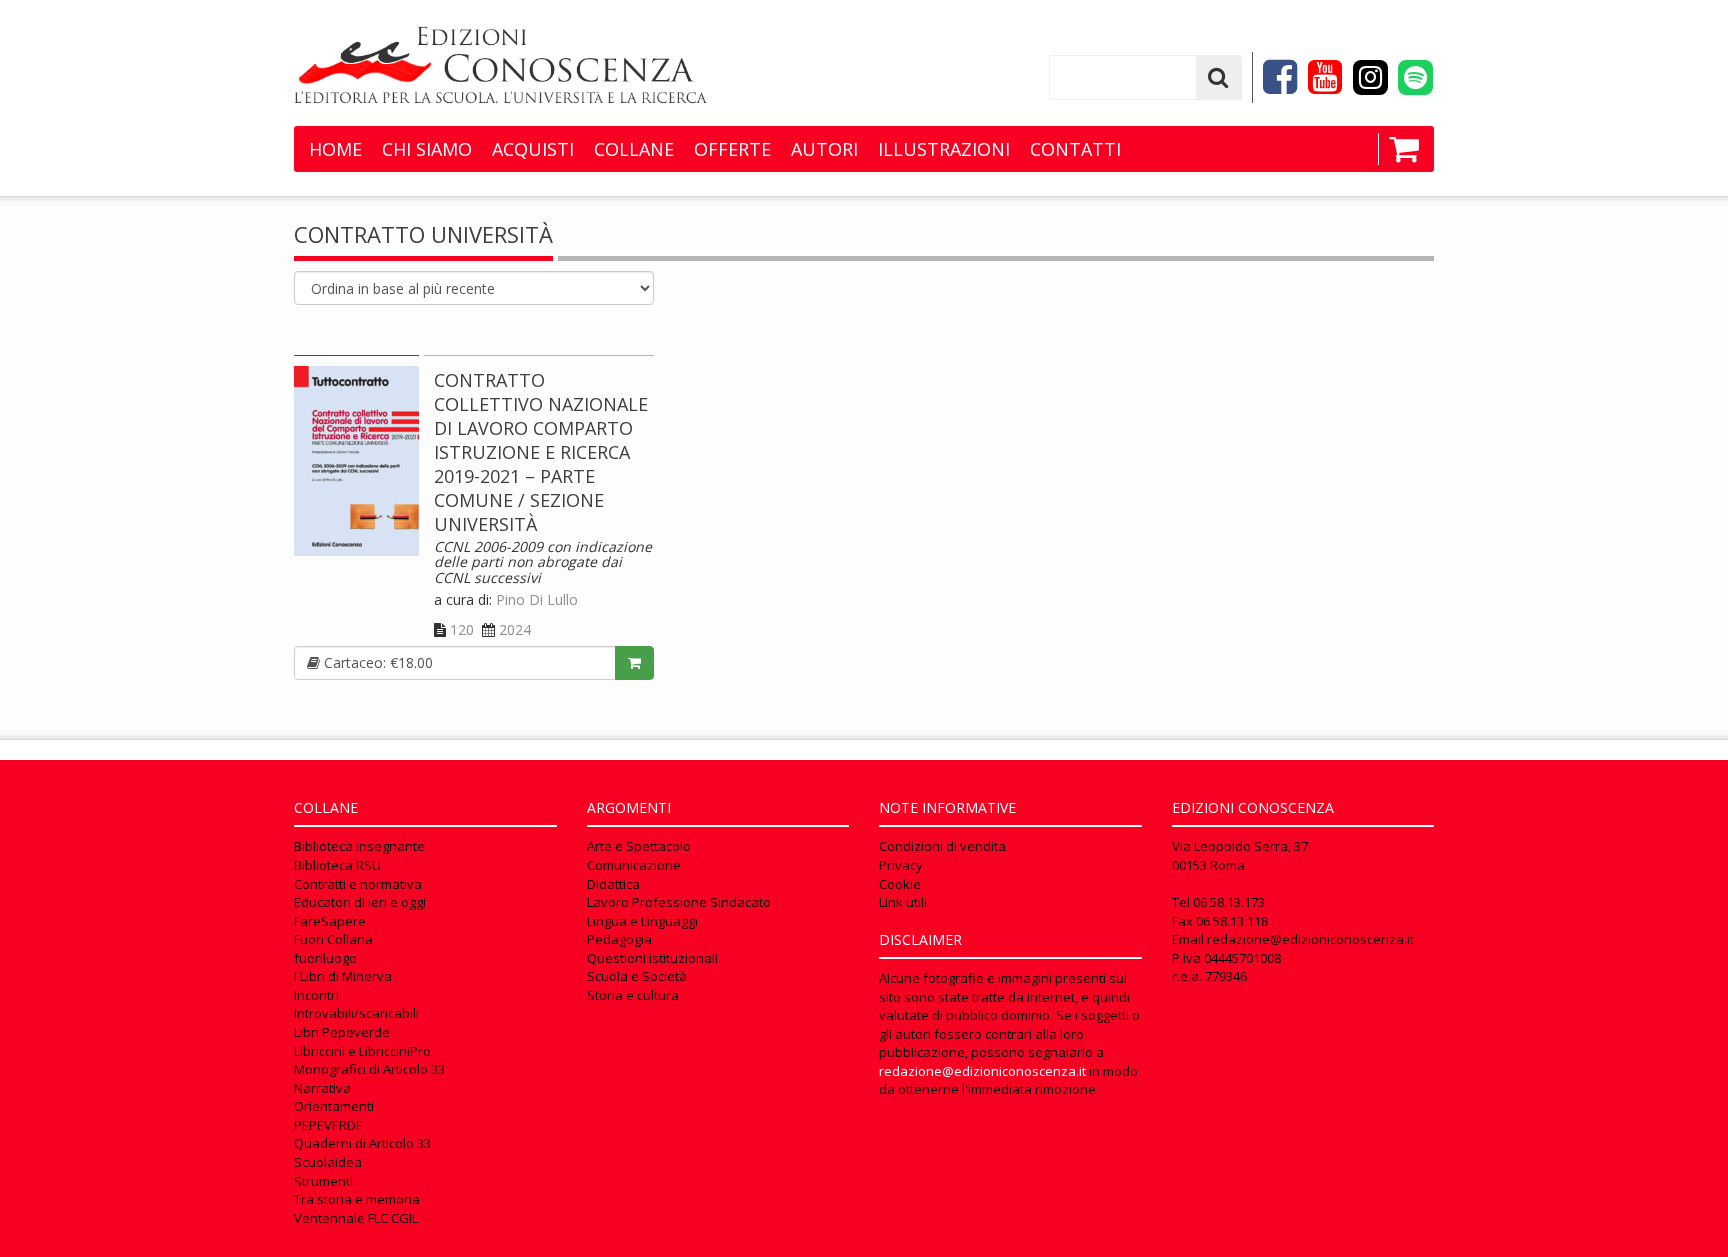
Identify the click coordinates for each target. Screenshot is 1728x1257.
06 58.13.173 (1229, 902)
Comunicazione (634, 865)
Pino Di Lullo (537, 599)
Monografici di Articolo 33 (369, 1069)
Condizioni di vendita (942, 846)
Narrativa (322, 1088)
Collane (634, 149)
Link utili (903, 902)
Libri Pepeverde (342, 1032)
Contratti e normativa (358, 884)
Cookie (900, 884)
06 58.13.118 (1232, 921)
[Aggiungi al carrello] (634, 663)
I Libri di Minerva (343, 976)
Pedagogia (619, 939)
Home (335, 149)
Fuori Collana (333, 939)
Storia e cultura (633, 995)
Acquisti (533, 149)
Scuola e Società (637, 976)
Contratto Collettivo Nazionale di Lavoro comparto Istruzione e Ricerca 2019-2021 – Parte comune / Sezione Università (541, 452)
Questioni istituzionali (652, 958)
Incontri (316, 995)
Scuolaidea (328, 1162)
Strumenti (323, 1181)
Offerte (732, 149)
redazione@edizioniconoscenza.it (982, 1071)
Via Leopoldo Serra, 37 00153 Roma (1240, 855)
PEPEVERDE (328, 1125)
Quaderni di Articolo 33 (362, 1143)
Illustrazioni (944, 149)
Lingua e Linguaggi (642, 921)
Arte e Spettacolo (639, 846)
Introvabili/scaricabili (356, 1013)
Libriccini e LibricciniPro (362, 1051)
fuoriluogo (325, 958)
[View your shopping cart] (1398, 149)
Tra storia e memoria (357, 1199)
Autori (824, 149)
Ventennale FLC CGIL (356, 1218)
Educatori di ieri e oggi (360, 902)
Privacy (901, 865)
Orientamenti (334, 1106)
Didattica (613, 884)
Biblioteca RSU (337, 865)
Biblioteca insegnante (359, 846)
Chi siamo (427, 149)
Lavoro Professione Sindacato (679, 902)
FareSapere (330, 921)
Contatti (1075, 149)
